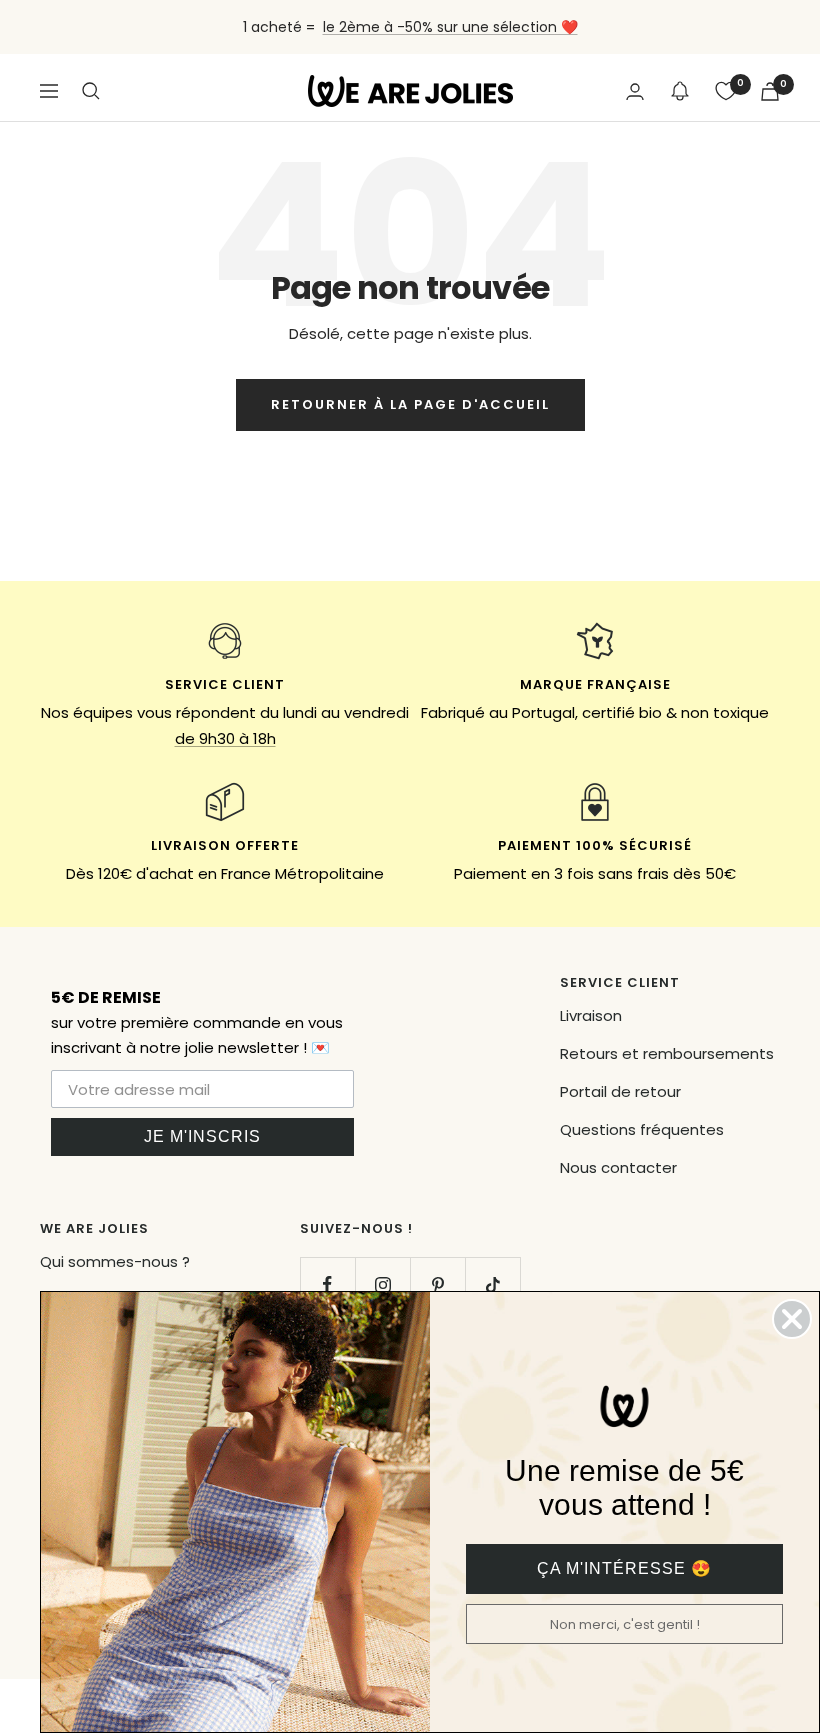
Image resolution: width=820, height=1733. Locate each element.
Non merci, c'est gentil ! (625, 1624)
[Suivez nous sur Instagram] (382, 1284)
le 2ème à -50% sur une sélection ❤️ (450, 27)
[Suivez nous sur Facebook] (327, 1284)
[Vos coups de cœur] (726, 91)
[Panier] (770, 91)
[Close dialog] (792, 1319)
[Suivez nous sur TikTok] (492, 1284)
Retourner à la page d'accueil (410, 404)
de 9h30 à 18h (225, 738)
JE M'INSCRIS (202, 1136)
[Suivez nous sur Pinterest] (437, 1284)
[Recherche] (91, 91)
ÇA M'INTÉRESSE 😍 (624, 1568)
